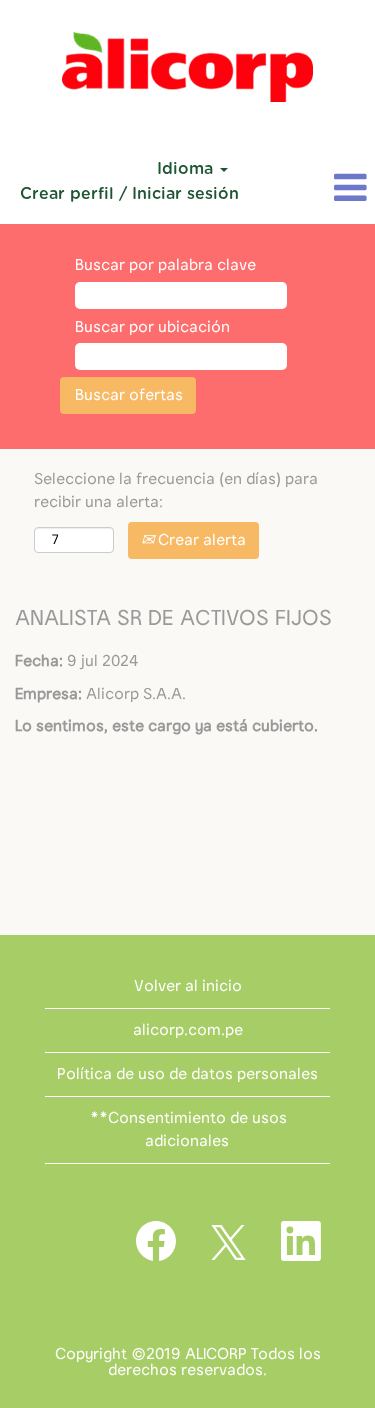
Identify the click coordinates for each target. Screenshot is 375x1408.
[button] (312, 189)
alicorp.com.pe (188, 1030)
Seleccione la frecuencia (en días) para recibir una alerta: (176, 490)
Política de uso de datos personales (187, 1074)
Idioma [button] (187, 169)
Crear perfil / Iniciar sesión (129, 194)
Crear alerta (200, 540)
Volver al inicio (188, 986)
